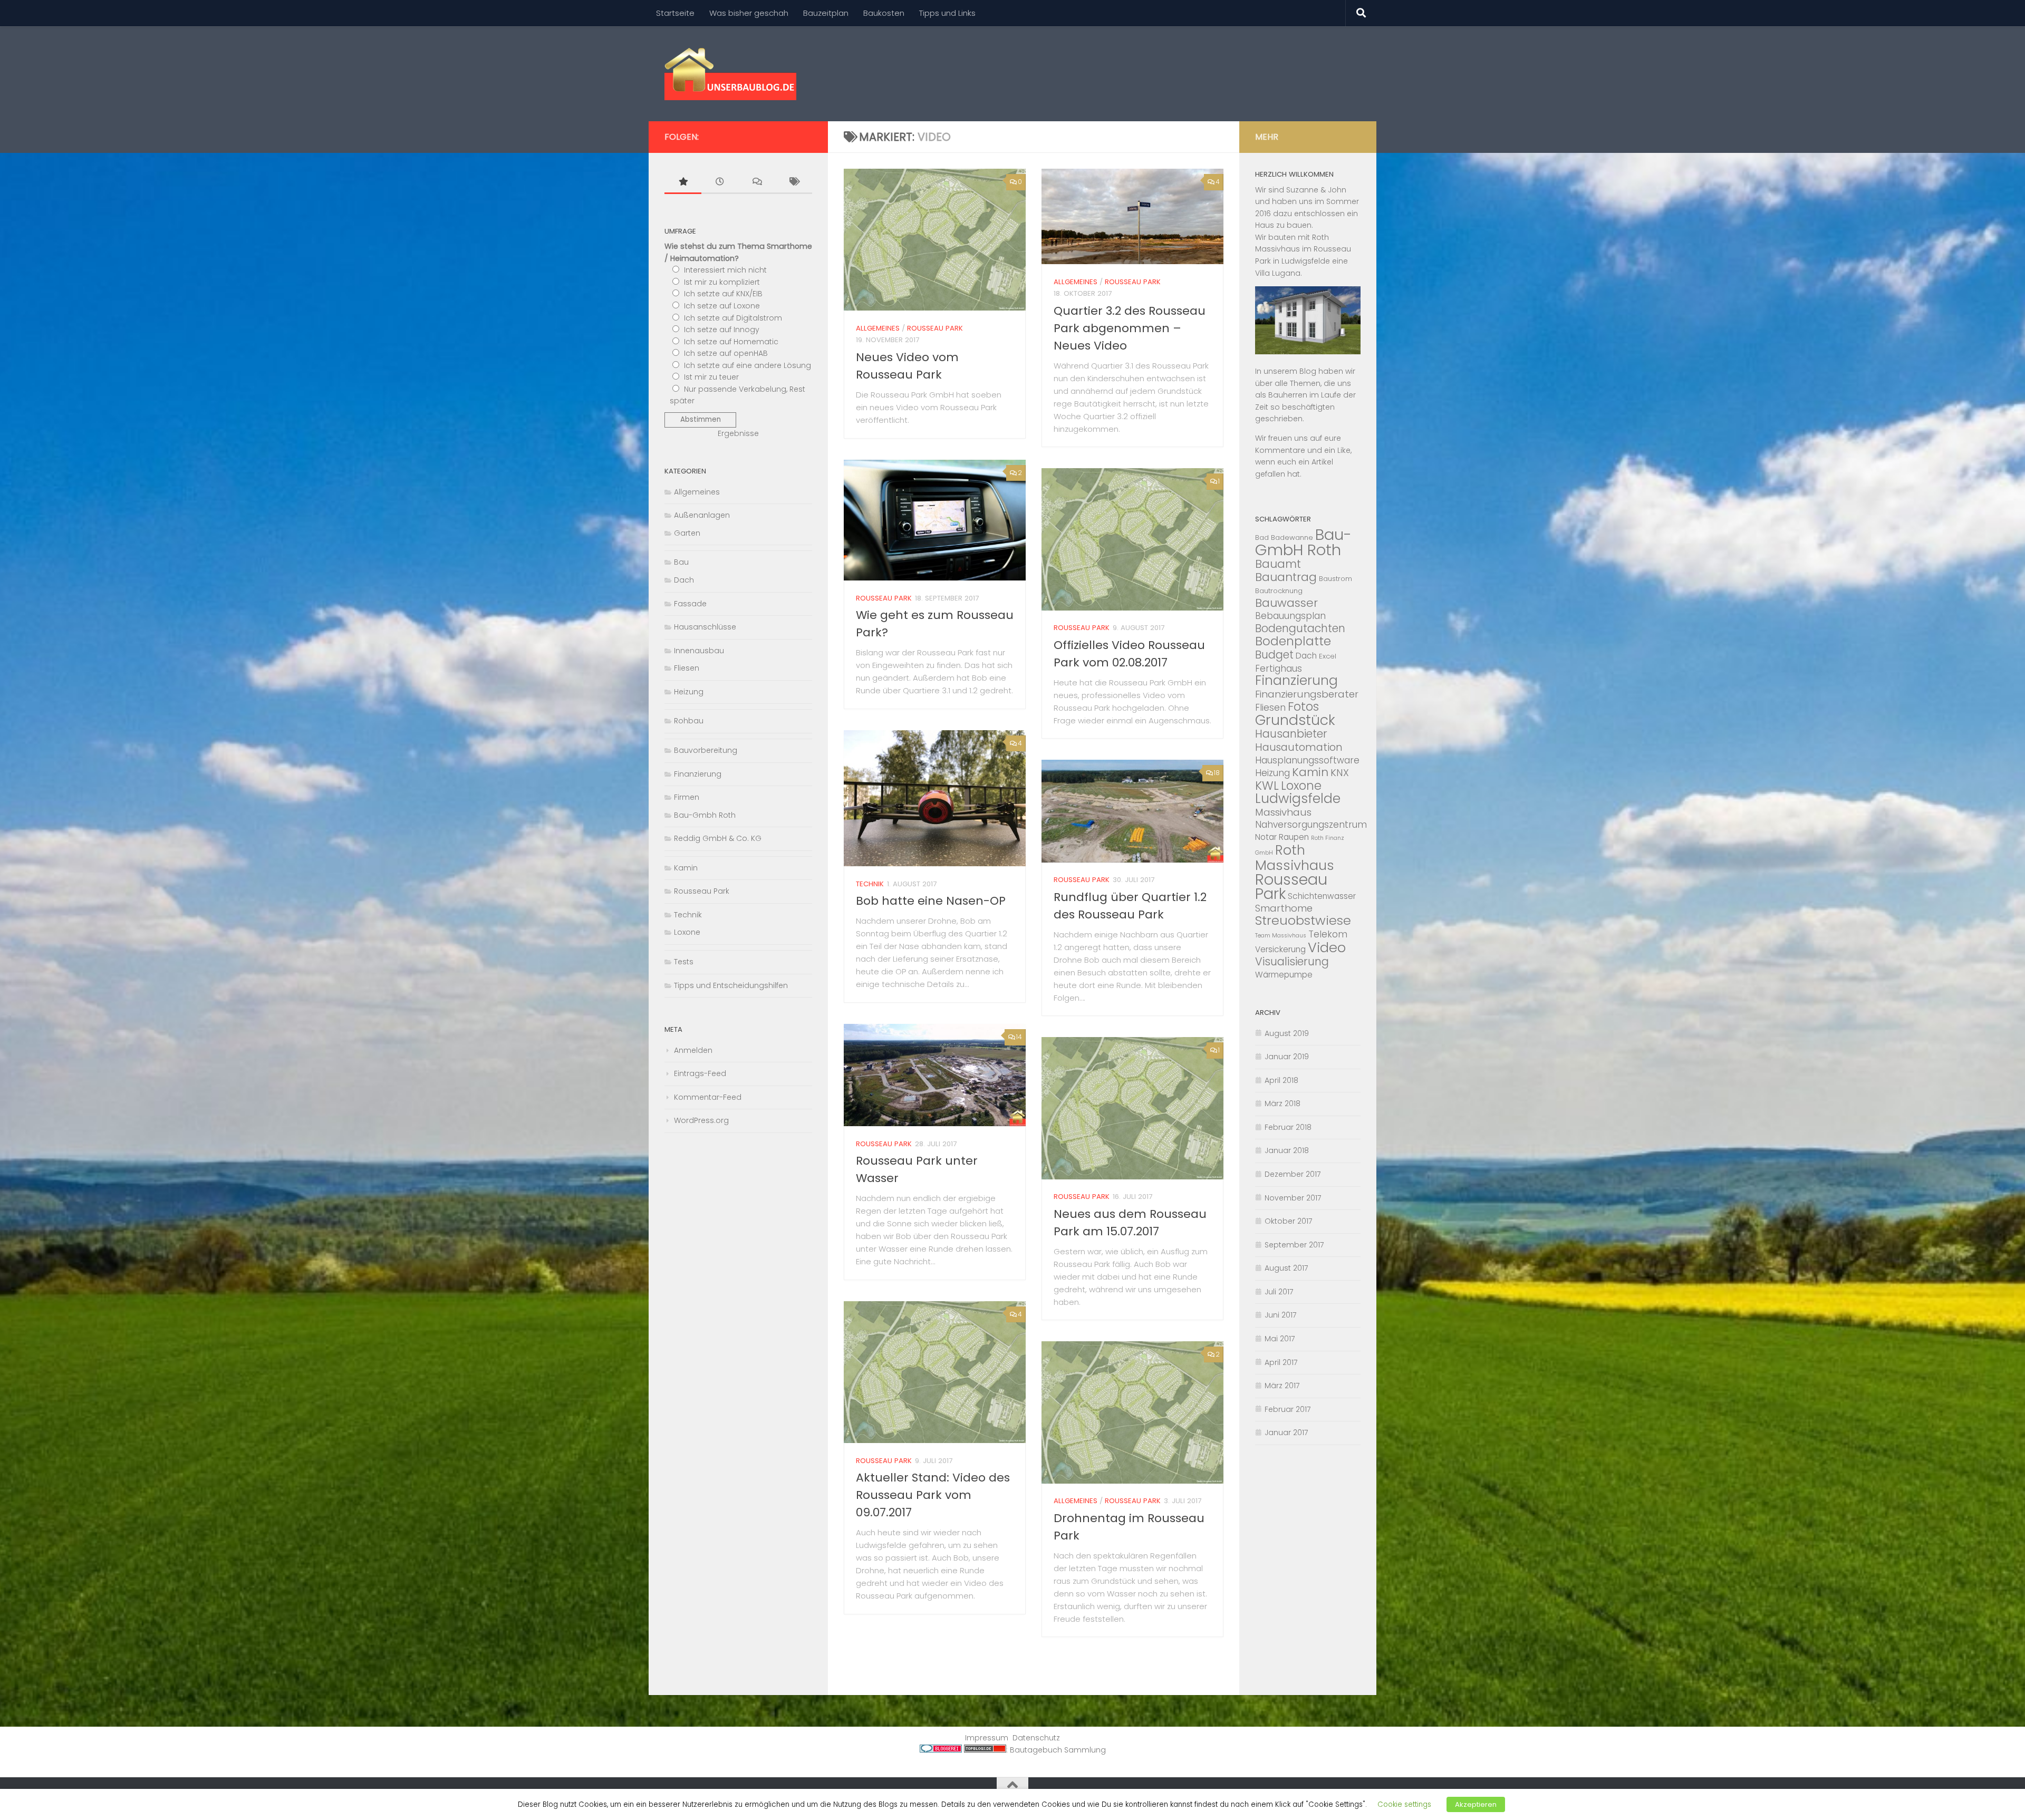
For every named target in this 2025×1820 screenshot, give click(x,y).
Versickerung (1280, 949)
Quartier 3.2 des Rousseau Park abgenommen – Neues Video (1130, 328)
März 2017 (1282, 1386)
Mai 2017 (1280, 1339)
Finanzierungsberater (1307, 694)
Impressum (987, 1738)
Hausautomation (1299, 747)
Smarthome (1284, 908)
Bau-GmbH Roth (1303, 542)
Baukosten (884, 13)
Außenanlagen (702, 515)
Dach (684, 580)
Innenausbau (699, 651)
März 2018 (1282, 1103)
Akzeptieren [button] (1476, 1804)
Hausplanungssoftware (1307, 760)
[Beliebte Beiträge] (683, 183)
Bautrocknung (1279, 591)
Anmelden (693, 1050)
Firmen (687, 797)
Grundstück (1295, 720)
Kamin (686, 868)
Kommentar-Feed (708, 1097)
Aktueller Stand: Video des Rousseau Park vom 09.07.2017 (933, 1495)
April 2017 (1281, 1362)
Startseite (675, 13)
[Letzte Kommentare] (757, 183)
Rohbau (689, 721)
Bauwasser (1286, 603)
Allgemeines (878, 328)
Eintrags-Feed (700, 1073)
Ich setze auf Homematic (731, 342)
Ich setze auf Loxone (722, 306)
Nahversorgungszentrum (1311, 825)
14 (1019, 1037)
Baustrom (1335, 579)
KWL (1267, 786)
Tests (684, 962)
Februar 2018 (1288, 1127)
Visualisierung (1292, 961)
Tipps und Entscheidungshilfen (731, 985)
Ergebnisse (738, 433)
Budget (1274, 655)
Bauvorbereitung (706, 750)
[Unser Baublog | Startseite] (730, 74)
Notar (1266, 837)
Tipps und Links (947, 13)
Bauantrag (1286, 577)
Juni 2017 (1281, 1315)
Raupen (1294, 837)
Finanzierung (698, 774)
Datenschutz (1036, 1738)
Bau (681, 562)
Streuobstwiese (1303, 920)
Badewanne (1292, 538)
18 (1217, 773)
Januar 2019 (1287, 1057)
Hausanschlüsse (705, 627)
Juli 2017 (1279, 1292)
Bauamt (1278, 564)
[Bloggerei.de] (941, 1750)
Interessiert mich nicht (725, 270)
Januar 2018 (1287, 1150)
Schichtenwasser (1322, 896)
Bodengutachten (1300, 628)
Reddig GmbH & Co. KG (718, 838)
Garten (687, 533)
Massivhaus (1283, 812)
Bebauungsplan (1290, 616)
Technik (870, 884)
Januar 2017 (1286, 1432)
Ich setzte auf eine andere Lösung (748, 365)
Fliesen (687, 668)
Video (1327, 947)
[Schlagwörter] (794, 183)
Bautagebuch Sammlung (1058, 1750)
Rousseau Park (935, 328)
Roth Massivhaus (1295, 858)
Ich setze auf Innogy (722, 330)
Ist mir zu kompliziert (722, 282)
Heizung (689, 692)
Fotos (1303, 706)
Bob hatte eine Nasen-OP (931, 901)
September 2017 (1294, 1245)
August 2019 (1287, 1033)
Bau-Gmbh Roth (705, 815)
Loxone (687, 932)
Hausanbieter (1291, 734)
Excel (1328, 656)
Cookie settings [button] (1404, 1804)
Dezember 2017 (1293, 1174)
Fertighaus (1279, 669)
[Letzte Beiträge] (720, 183)
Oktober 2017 (1289, 1221)
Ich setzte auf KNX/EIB (723, 294)
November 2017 (1293, 1198)
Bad (1262, 538)
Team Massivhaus (1281, 936)
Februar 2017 (1288, 1409)
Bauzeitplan (826, 13)
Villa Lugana (1278, 273)
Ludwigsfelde (1298, 798)
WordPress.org (701, 1120)
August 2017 (1286, 1268)
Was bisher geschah (749, 13)
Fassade (690, 604)
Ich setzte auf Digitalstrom (733, 318)
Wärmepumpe (1284, 975)
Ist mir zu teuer (711, 377)
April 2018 (1281, 1080)
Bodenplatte (1293, 641)
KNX (1340, 773)
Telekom (1328, 934)
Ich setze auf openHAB (726, 353)
